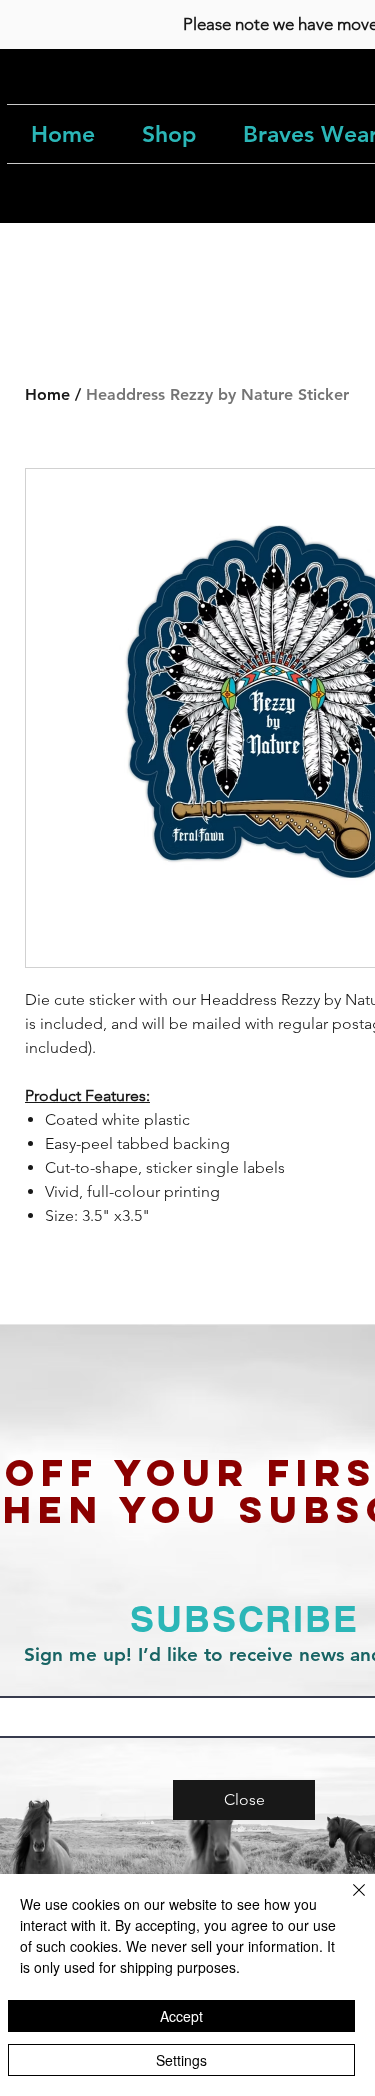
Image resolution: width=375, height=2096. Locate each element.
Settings (181, 2060)
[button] (244, 1800)
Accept (181, 2016)
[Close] (347, 1902)
